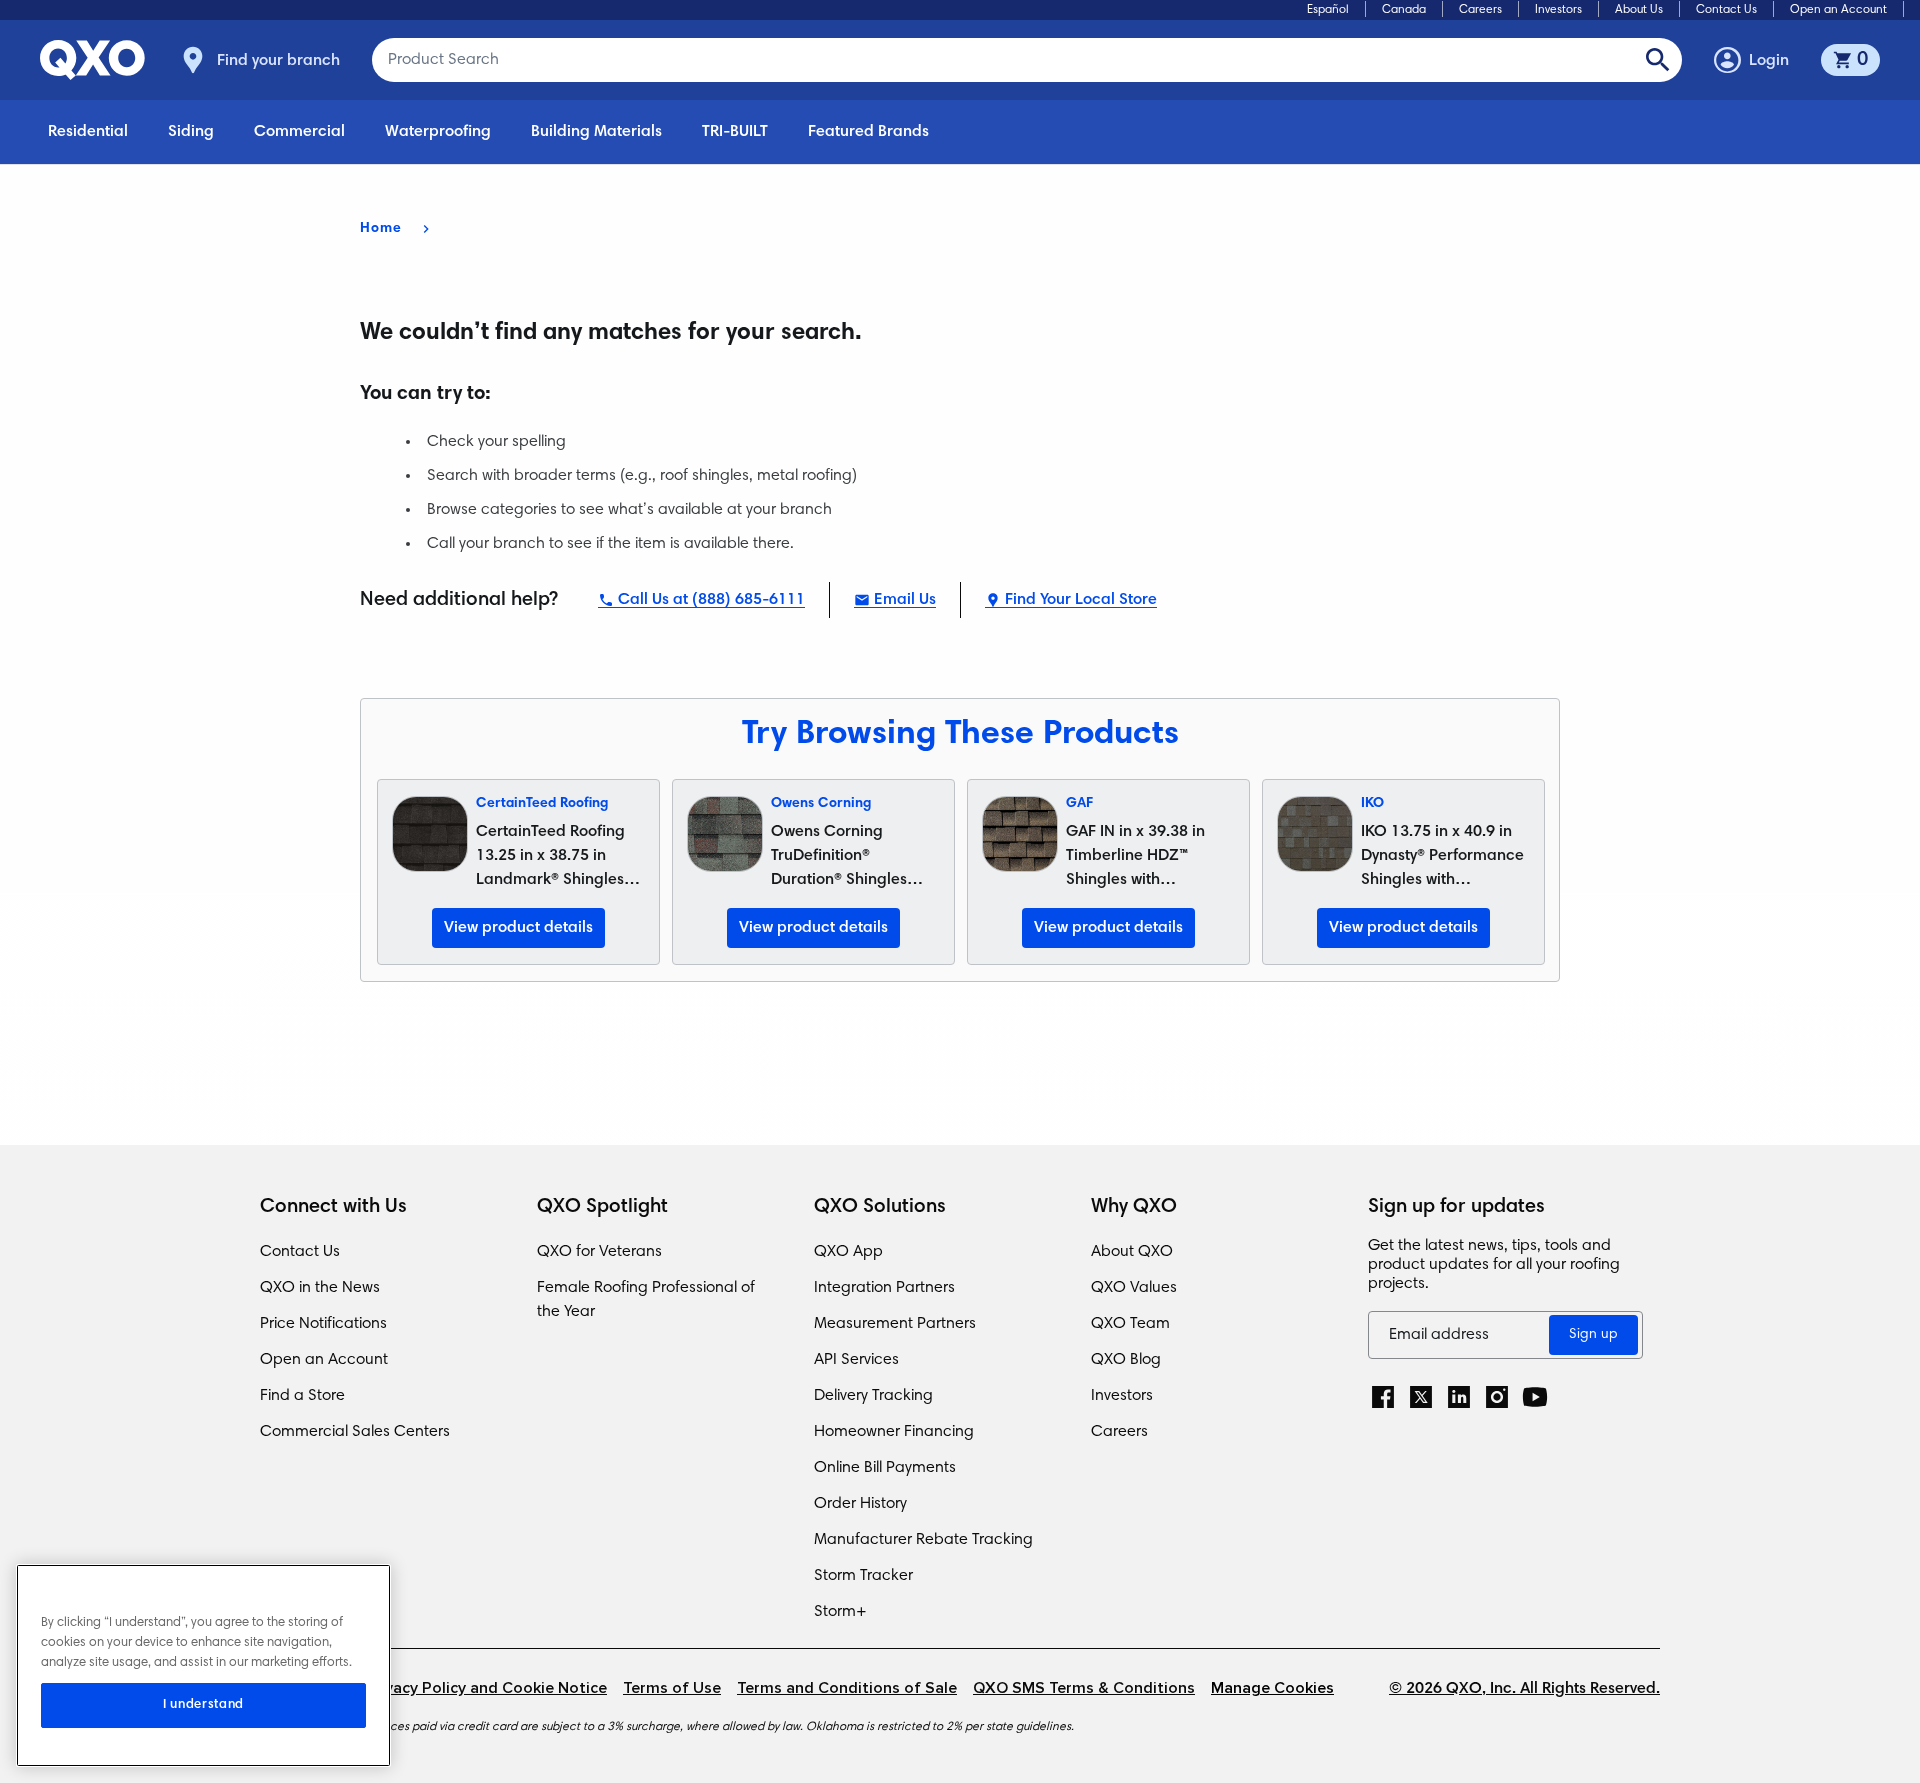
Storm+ (840, 1612)
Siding (191, 132)
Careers (1480, 10)
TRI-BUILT (735, 132)
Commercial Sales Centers (355, 1432)
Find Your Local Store (1081, 600)
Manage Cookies (1272, 1688)
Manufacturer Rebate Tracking (923, 1540)
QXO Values (1134, 1288)
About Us (1639, 10)
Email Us (905, 600)
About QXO (1132, 1252)
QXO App (848, 1252)
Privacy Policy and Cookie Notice (486, 1688)
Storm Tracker (863, 1576)
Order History (860, 1504)
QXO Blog (1126, 1360)
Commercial (299, 132)
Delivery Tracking (873, 1396)
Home (381, 229)
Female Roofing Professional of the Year (646, 1300)
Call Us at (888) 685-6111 (711, 600)
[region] (203, 1665)
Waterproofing (438, 132)
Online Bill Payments (885, 1468)
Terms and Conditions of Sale (847, 1688)
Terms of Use (672, 1688)
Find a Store (302, 1396)
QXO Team (1130, 1324)
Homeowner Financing (894, 1432)
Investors (1558, 10)
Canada (1404, 10)
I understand (203, 1705)
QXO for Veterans (599, 1252)
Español (1328, 10)
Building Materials (596, 132)
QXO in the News (320, 1288)
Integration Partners (884, 1288)
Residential (88, 132)
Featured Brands (868, 132)
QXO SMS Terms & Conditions (1084, 1688)
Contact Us (1726, 10)
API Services (856, 1360)
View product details (518, 928)
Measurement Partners (895, 1324)
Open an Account (1838, 10)
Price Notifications (323, 1324)
